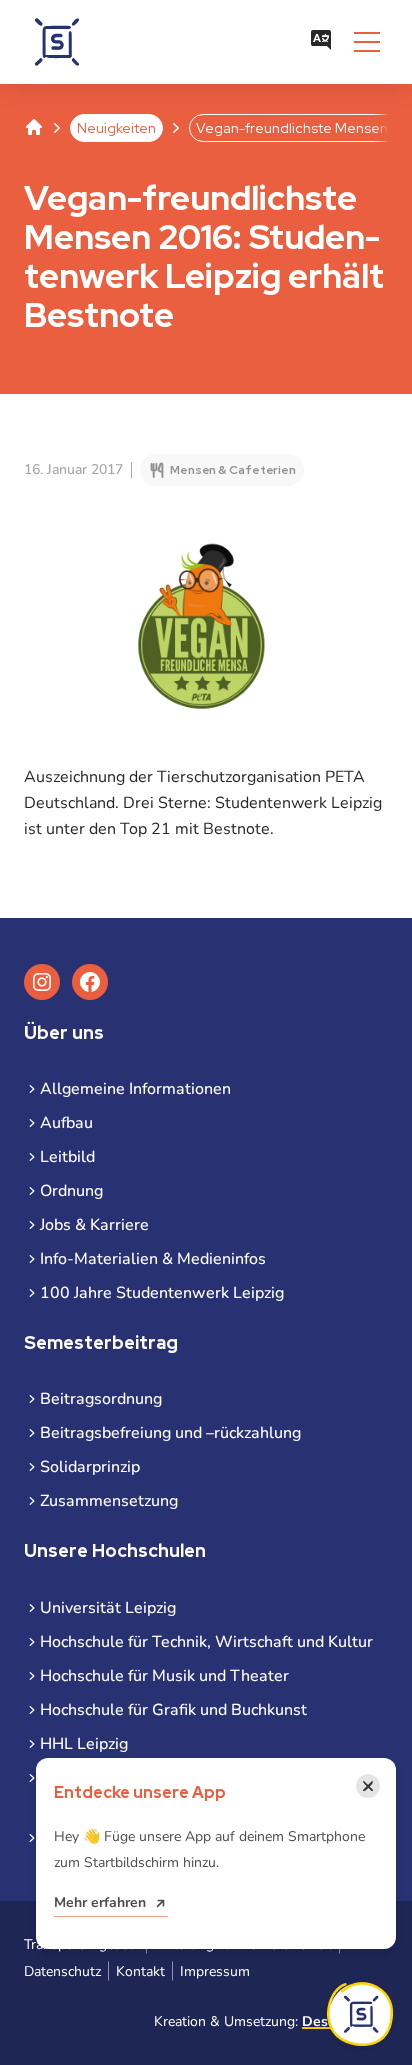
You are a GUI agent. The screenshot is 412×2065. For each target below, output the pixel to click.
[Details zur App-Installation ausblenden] (360, 2014)
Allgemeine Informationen (135, 1089)
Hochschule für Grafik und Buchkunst (173, 1710)
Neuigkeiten (116, 128)
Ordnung (71, 1191)
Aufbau (66, 1123)
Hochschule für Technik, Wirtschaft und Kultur (206, 1642)
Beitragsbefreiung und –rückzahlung (170, 1433)
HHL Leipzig (84, 1744)
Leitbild (67, 1157)
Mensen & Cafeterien (233, 470)
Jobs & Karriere (94, 1225)
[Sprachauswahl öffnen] (321, 42)
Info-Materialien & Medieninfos (153, 1259)
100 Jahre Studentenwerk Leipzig (162, 1293)
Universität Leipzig (108, 1608)
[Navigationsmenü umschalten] (367, 42)
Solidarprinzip (90, 1467)
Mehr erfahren (100, 1902)
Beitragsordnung (101, 1399)
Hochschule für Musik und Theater (164, 1676)
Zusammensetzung (109, 1501)
